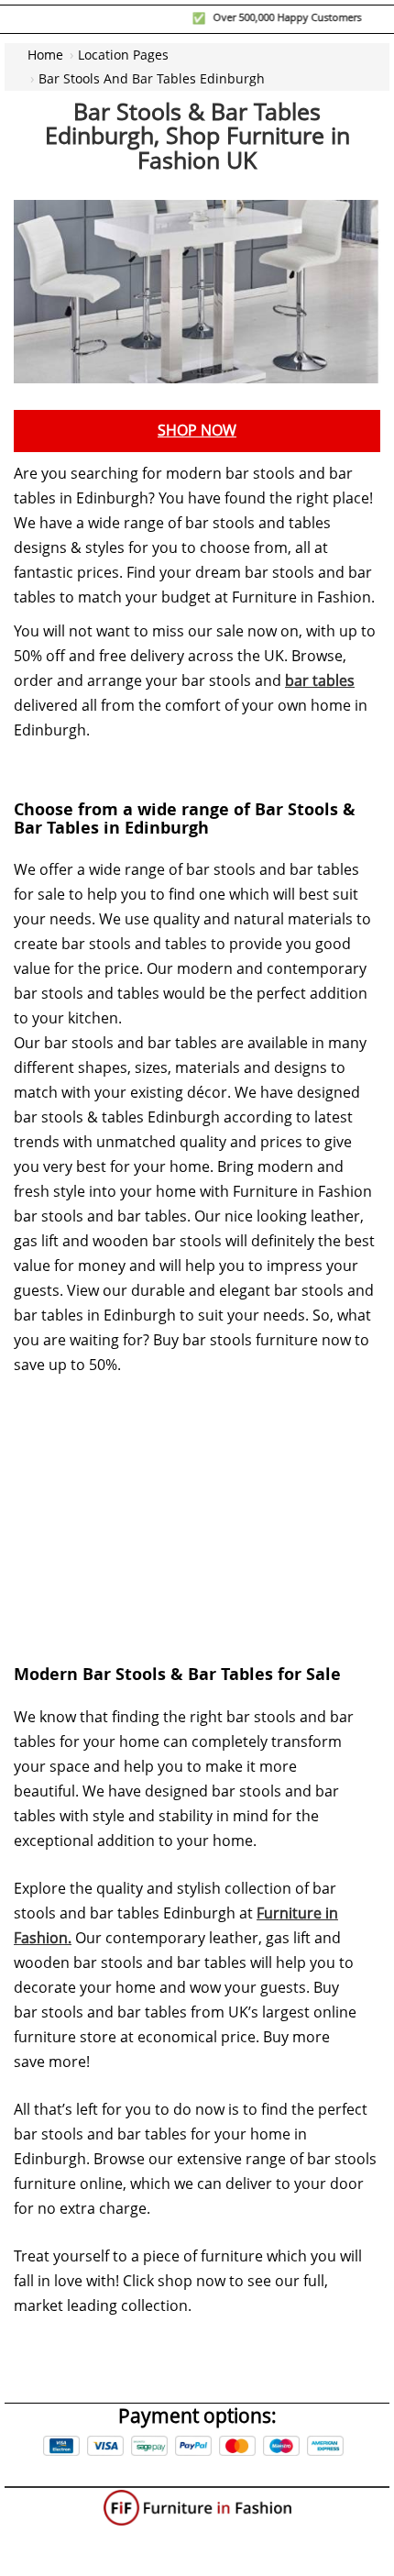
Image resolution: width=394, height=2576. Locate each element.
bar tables (320, 681)
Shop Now (197, 431)
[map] (197, 1506)
